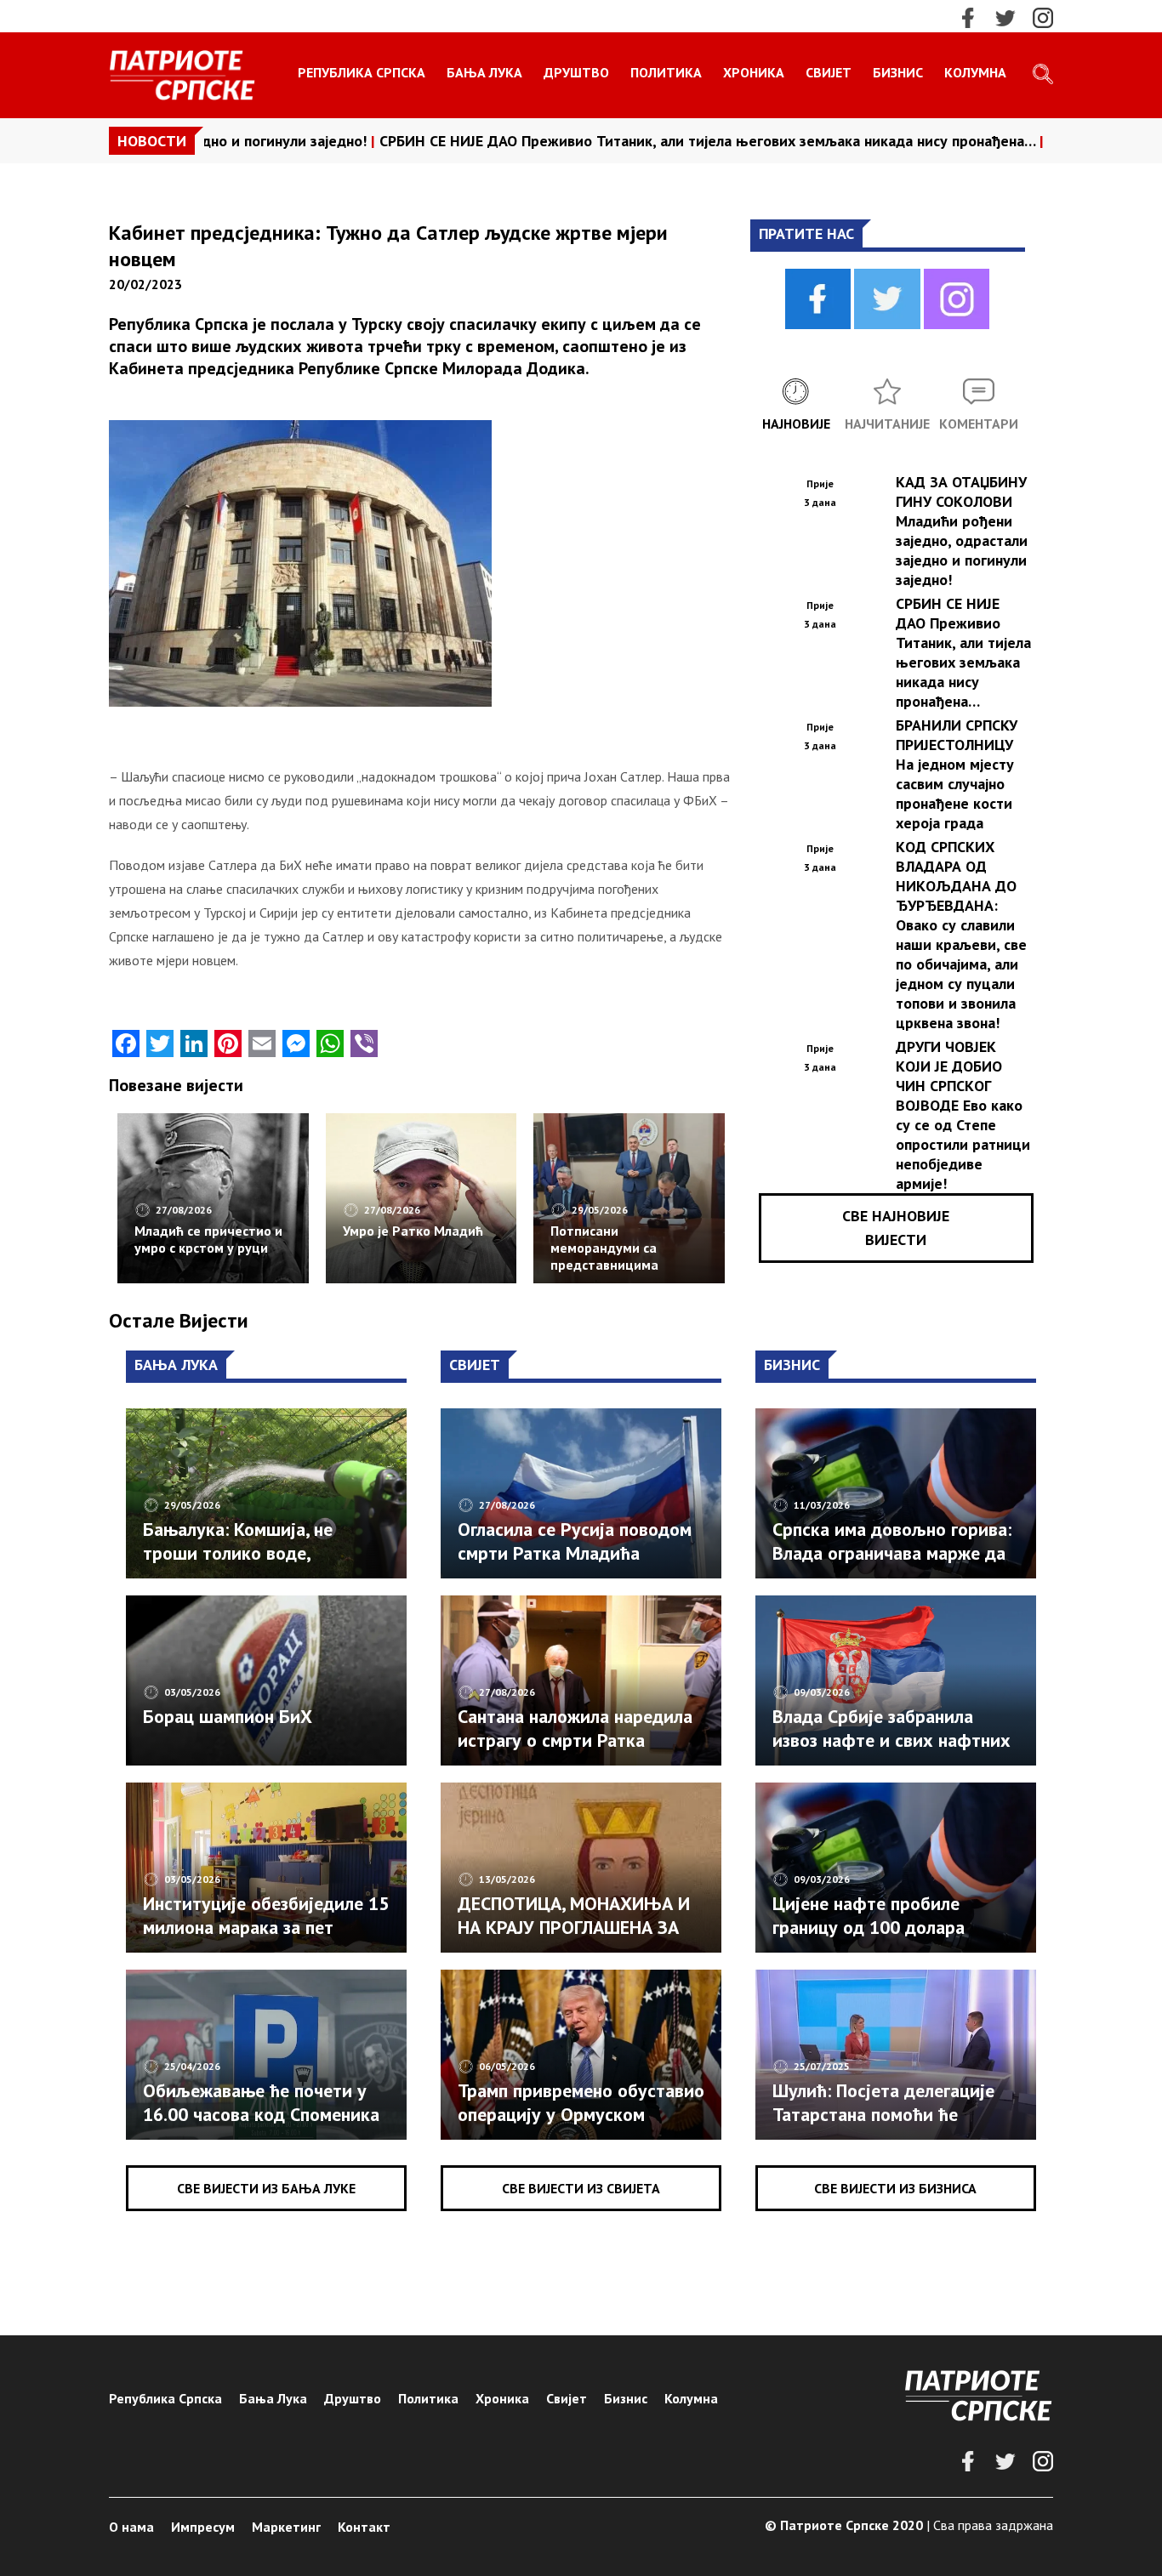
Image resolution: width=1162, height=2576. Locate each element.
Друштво (576, 72)
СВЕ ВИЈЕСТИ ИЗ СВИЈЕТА (581, 2188)
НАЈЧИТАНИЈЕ (887, 424)
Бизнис (898, 72)
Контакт (364, 2527)
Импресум (203, 2527)
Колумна (975, 72)
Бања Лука (484, 72)
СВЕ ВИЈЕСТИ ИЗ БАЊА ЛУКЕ (266, 2188)
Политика (666, 72)
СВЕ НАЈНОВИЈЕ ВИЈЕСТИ (896, 1228)
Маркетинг (286, 2527)
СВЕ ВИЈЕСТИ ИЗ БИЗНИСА (895, 2188)
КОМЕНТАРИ (979, 424)
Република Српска (362, 72)
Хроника (754, 72)
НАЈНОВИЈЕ (796, 424)
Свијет (829, 72)
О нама (131, 2527)
